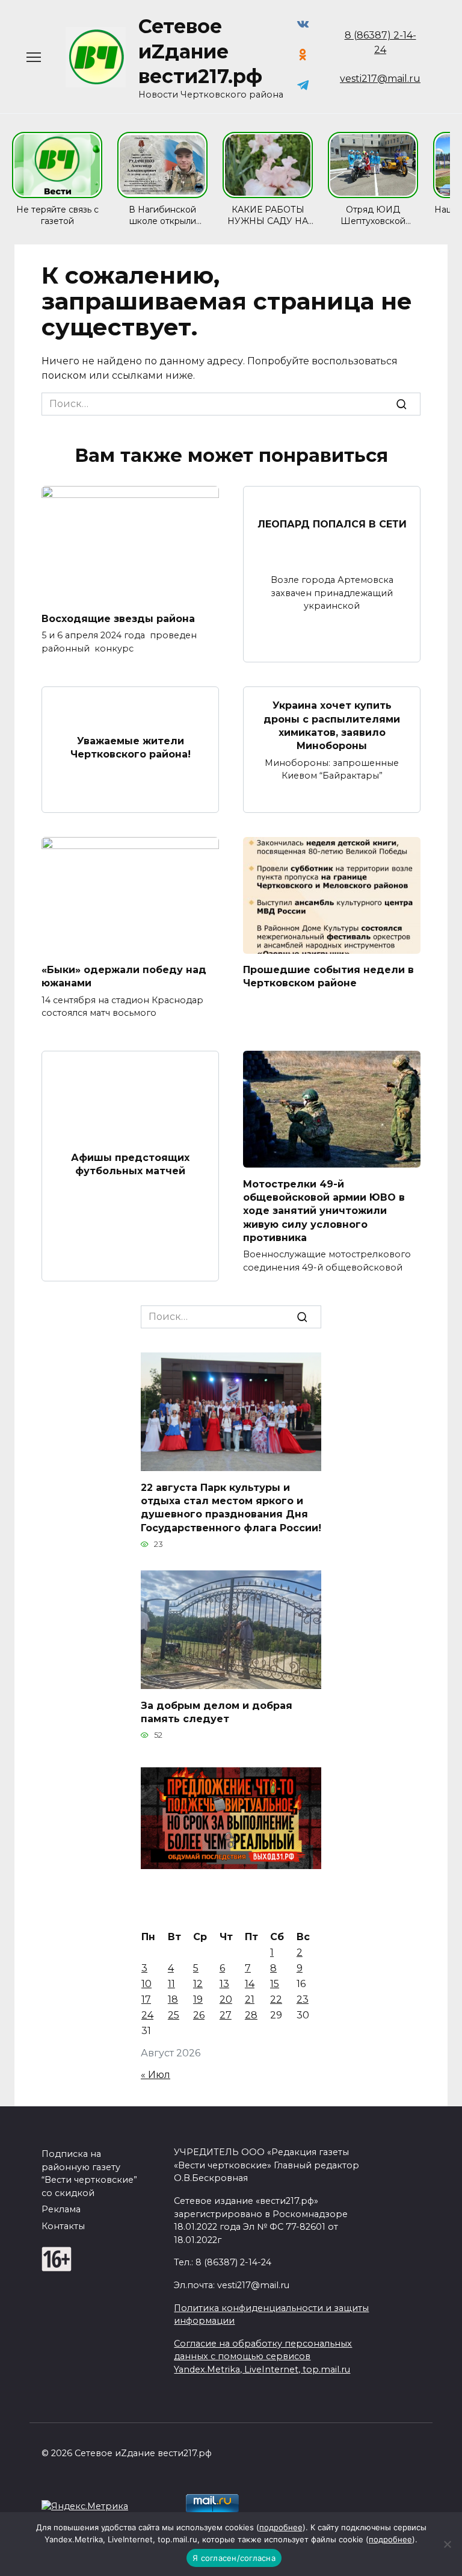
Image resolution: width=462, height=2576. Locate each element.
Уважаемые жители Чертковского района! (131, 747)
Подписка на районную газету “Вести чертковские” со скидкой (89, 2173)
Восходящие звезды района (118, 618)
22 (276, 1999)
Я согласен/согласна (234, 2558)
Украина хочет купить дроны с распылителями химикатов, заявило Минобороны (332, 726)
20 (226, 1999)
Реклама (61, 2209)
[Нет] (447, 2544)
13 (224, 1984)
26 (199, 2015)
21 (250, 1999)
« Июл (156, 2075)
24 (147, 2015)
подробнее (281, 2527)
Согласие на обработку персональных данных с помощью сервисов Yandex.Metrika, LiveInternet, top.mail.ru (263, 2357)
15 (275, 1984)
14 (250, 1984)
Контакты (63, 2226)
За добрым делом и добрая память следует (217, 1712)
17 (146, 1999)
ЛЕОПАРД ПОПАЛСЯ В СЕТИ (332, 524)
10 (146, 1984)
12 (198, 1984)
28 (251, 2015)
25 (174, 2015)
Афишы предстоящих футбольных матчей (130, 1164)
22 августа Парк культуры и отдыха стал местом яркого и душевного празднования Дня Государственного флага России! (231, 1507)
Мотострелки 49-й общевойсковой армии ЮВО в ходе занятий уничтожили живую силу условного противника (324, 1211)
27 (226, 2015)
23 (303, 1999)
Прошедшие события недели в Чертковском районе (328, 976)
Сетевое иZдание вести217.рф (200, 51)
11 (171, 1984)
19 (198, 1999)
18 (173, 1999)
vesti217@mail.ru (380, 79)
